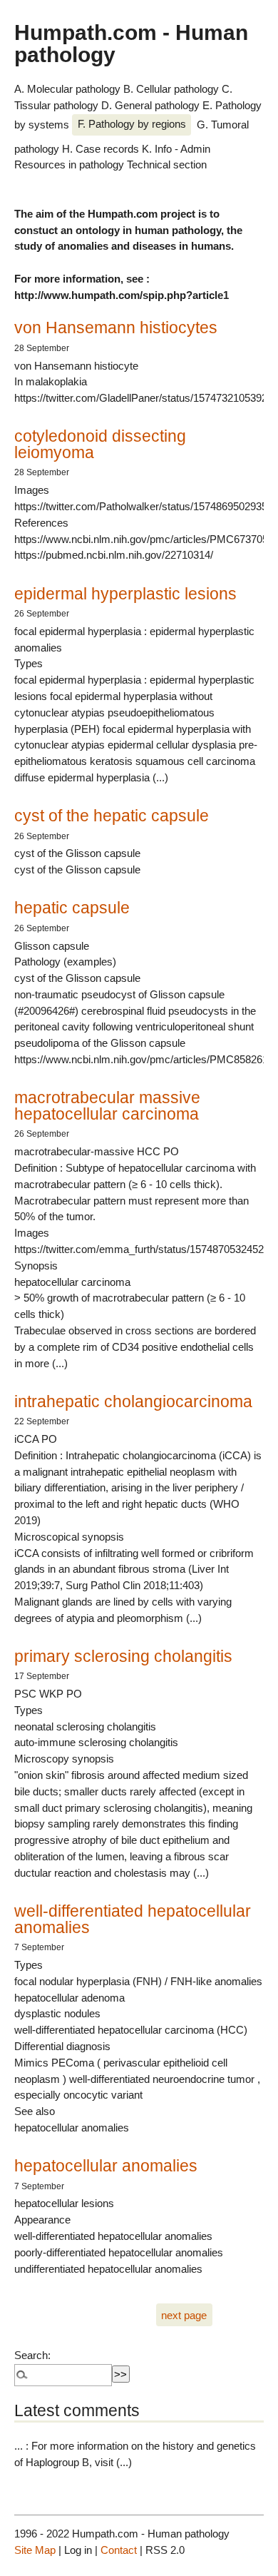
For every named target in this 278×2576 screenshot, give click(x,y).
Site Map (35, 2550)
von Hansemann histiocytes (116, 328)
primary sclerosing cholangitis (123, 1656)
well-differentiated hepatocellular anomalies (133, 1919)
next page (184, 2315)
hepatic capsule (72, 908)
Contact (119, 2550)
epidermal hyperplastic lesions (125, 594)
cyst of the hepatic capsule (112, 816)
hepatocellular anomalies (106, 2166)
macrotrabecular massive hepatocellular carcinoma (107, 1106)
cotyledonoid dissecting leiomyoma (100, 444)
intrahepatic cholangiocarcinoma (133, 1401)
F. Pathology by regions (132, 124)
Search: (32, 2355)
